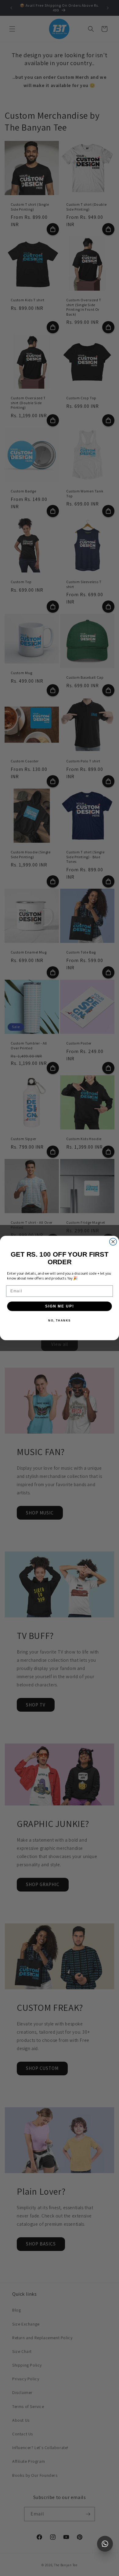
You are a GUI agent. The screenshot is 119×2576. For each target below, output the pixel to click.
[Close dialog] (113, 1242)
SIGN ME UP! (60, 1306)
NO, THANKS (60, 1320)
